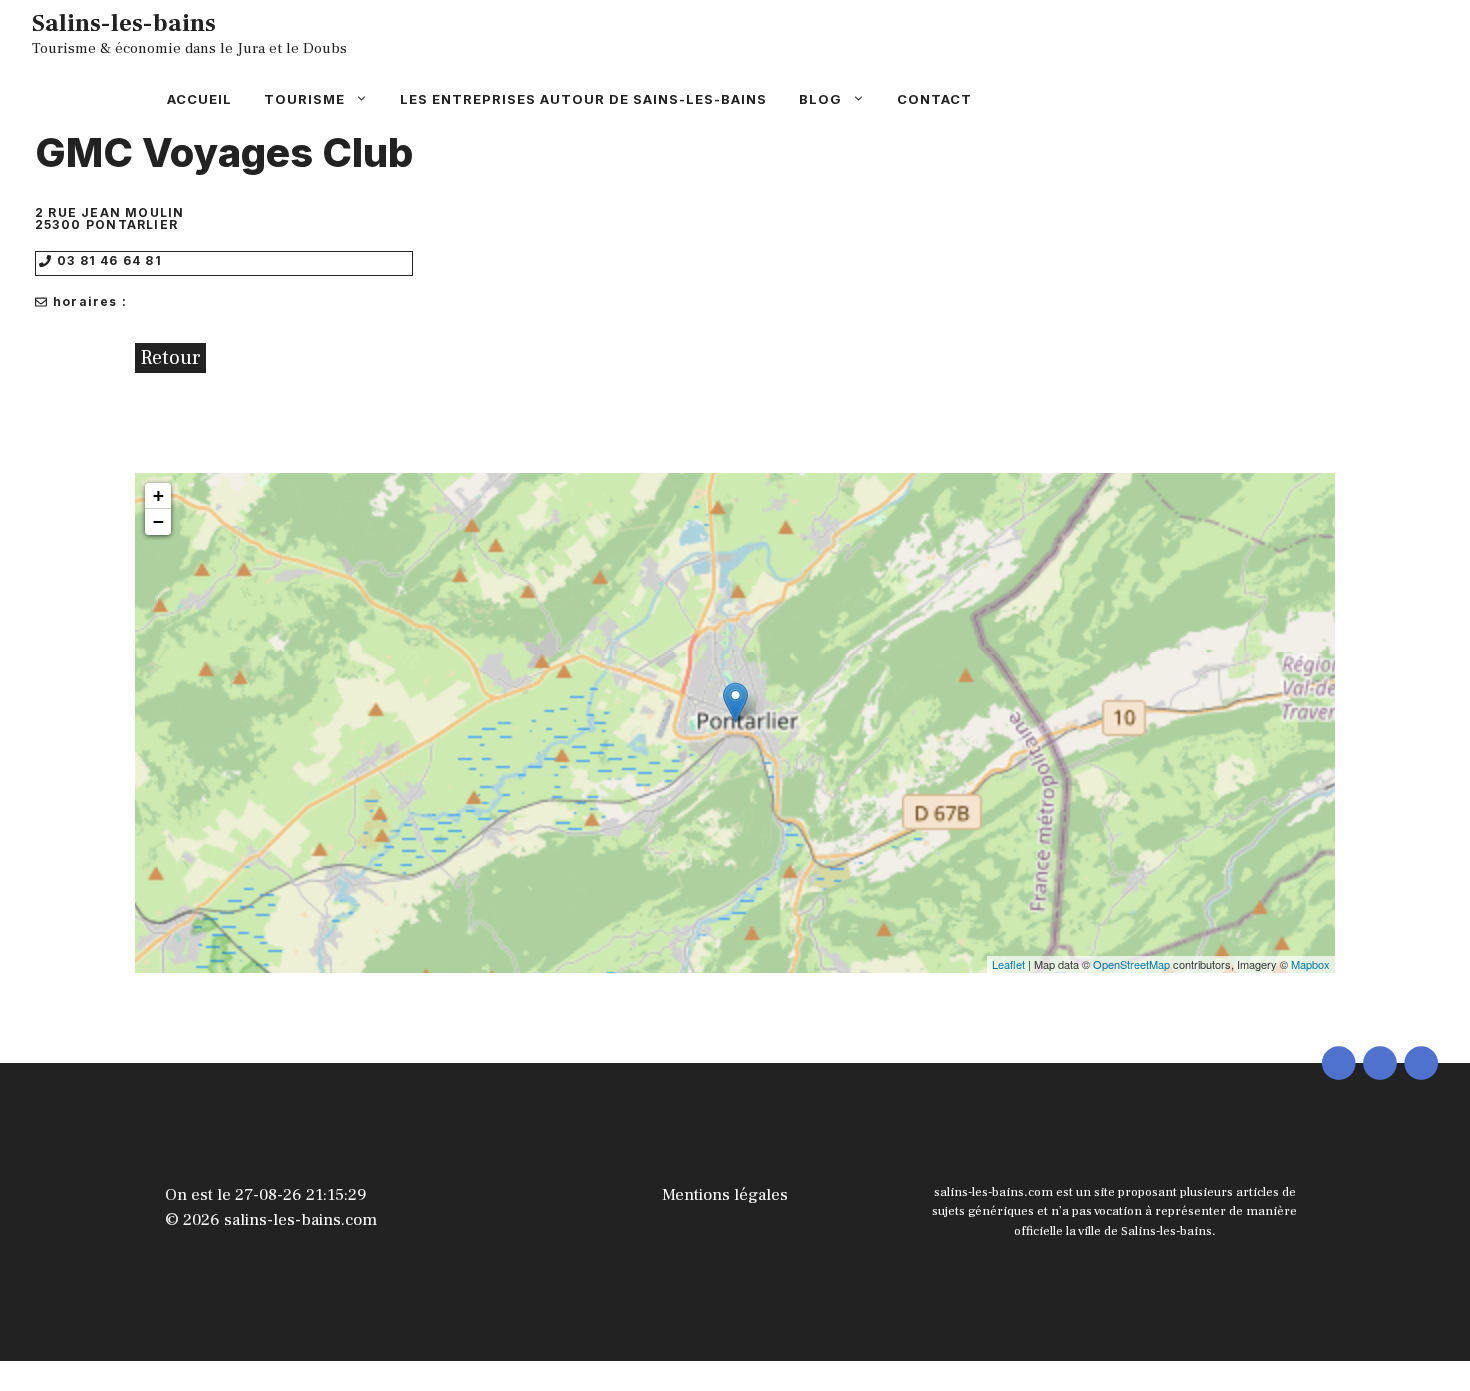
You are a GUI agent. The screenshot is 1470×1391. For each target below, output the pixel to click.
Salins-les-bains (124, 23)
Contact (934, 99)
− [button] (158, 521)
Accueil (199, 99)
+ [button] (158, 495)
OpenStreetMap (1131, 964)
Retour (170, 358)
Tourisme (304, 99)
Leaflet (1008, 964)
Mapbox (1310, 964)
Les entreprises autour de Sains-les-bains (583, 99)
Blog (820, 99)
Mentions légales (725, 1195)
